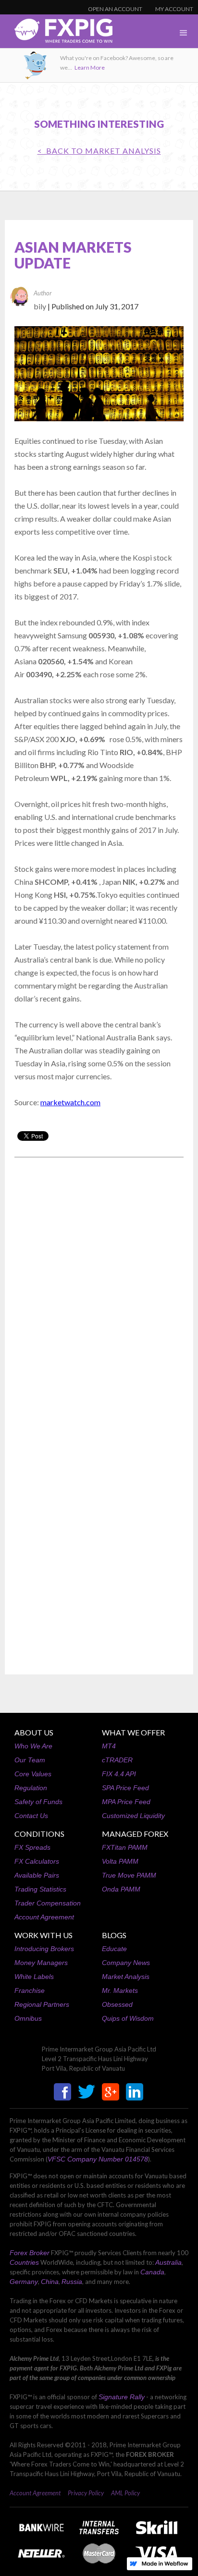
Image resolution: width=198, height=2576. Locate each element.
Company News (126, 1963)
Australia (168, 2262)
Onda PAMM (121, 1889)
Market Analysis (126, 1977)
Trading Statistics (40, 1889)
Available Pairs (37, 1875)
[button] (184, 33)
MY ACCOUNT (174, 9)
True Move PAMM (129, 1875)
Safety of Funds (38, 1802)
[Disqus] (99, 1287)
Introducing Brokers (44, 1949)
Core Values (33, 1774)
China (50, 2282)
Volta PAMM (120, 1861)
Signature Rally (122, 2397)
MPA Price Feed (126, 1802)
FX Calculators (37, 1861)
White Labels (34, 1977)
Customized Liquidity (133, 1816)
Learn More (90, 67)
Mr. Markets (120, 1990)
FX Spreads (32, 1847)
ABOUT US (34, 1732)
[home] (56, 33)
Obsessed (117, 2004)
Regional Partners (42, 2004)
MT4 (109, 1746)
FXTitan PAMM (125, 1847)
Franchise (30, 1990)
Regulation (31, 1788)
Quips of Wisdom (128, 2018)
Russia (72, 2282)
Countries (24, 2262)
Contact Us (31, 1816)
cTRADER (117, 1760)
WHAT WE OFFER (133, 1732)
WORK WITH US (43, 1935)
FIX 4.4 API (119, 1774)
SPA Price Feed (125, 1788)
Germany (24, 2282)
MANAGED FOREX (135, 1834)
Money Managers (41, 1963)
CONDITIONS (39, 1834)
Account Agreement (44, 1917)
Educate (114, 1949)
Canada (152, 2272)
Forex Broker (30, 2253)
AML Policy (125, 2493)
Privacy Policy (86, 2493)
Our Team (30, 1760)
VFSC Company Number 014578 (98, 2159)
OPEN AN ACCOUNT (115, 9)
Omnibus (28, 2018)
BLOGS (114, 1935)
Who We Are (33, 1746)
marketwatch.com (70, 1102)
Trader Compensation (48, 1903)
